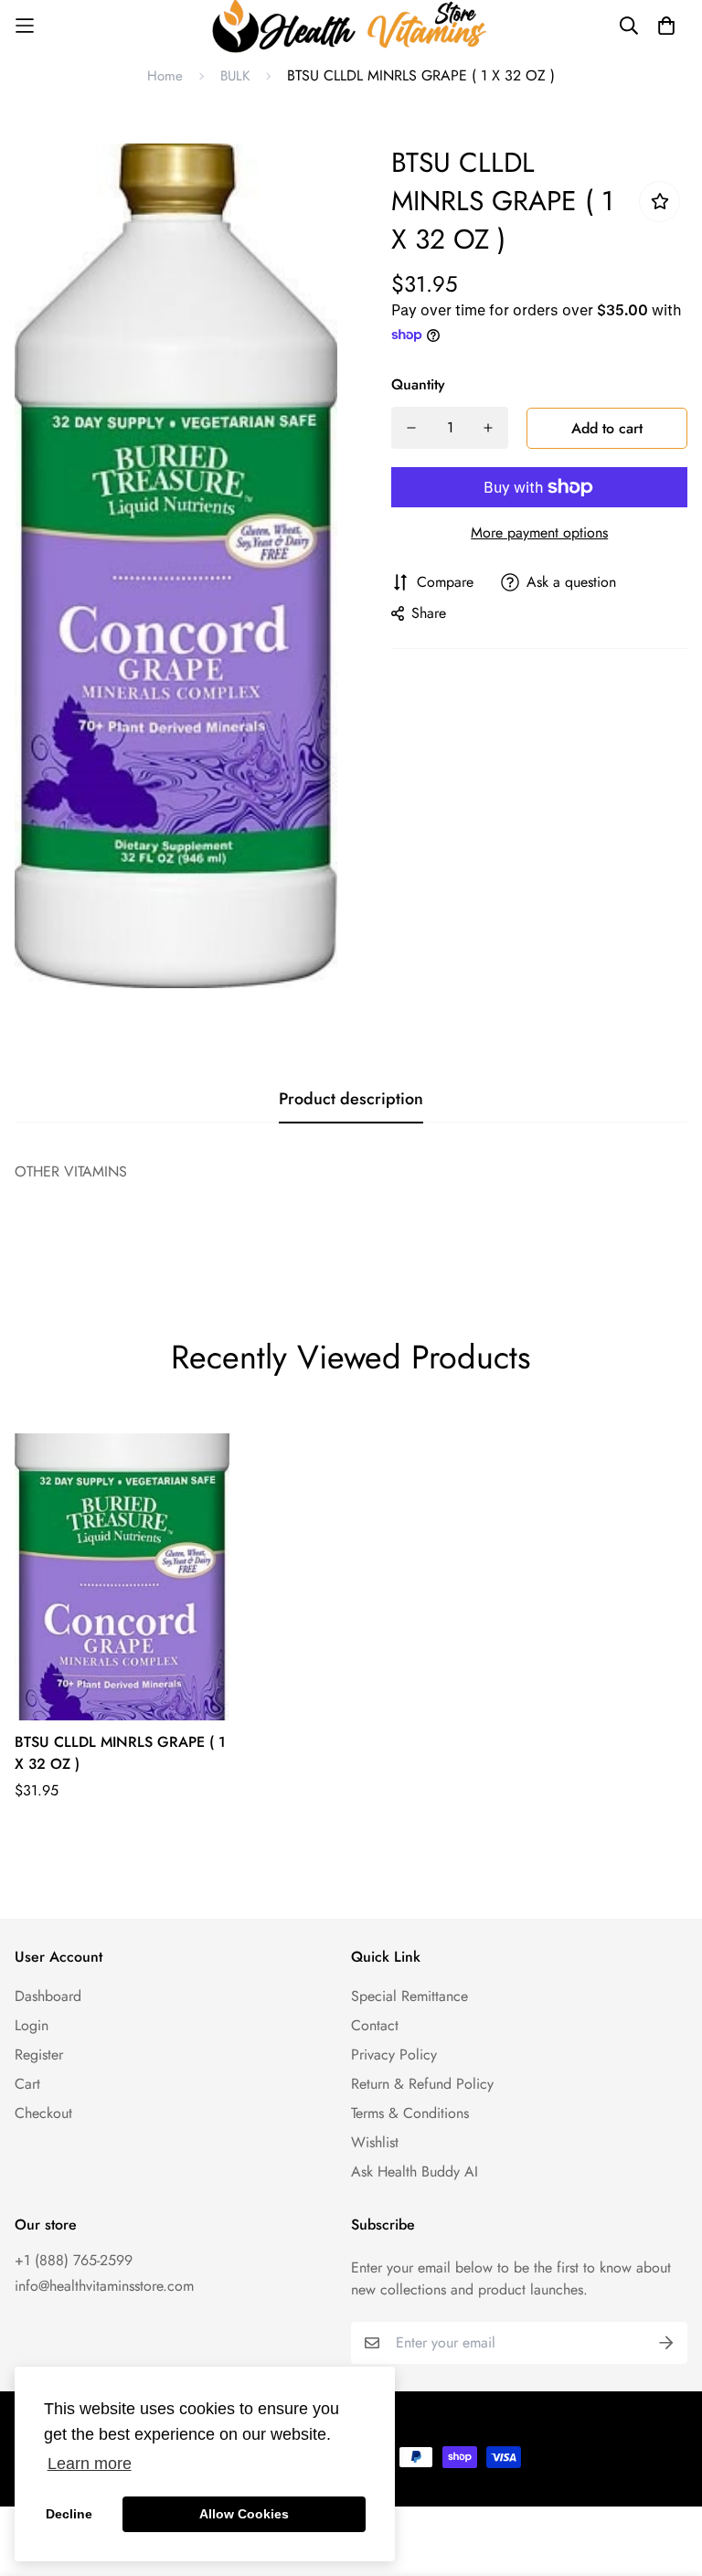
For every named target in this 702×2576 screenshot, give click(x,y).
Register (39, 2054)
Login (32, 2025)
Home (165, 76)
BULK (235, 76)
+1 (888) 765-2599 (74, 2260)
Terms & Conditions (410, 2113)
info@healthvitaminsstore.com (104, 2286)
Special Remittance (409, 1996)
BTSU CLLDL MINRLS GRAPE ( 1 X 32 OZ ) (120, 1753)
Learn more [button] (90, 2464)
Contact (375, 2025)
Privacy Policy (394, 2054)
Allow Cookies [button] (244, 2514)
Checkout (43, 2113)
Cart (27, 2084)
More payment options (539, 532)
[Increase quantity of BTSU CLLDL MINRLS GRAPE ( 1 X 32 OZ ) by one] (488, 428)
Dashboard (48, 1996)
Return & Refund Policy (422, 2084)
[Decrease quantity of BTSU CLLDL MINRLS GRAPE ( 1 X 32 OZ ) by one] (411, 428)
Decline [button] (69, 2514)
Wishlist (375, 2142)
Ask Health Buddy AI (415, 2172)
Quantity (418, 384)
